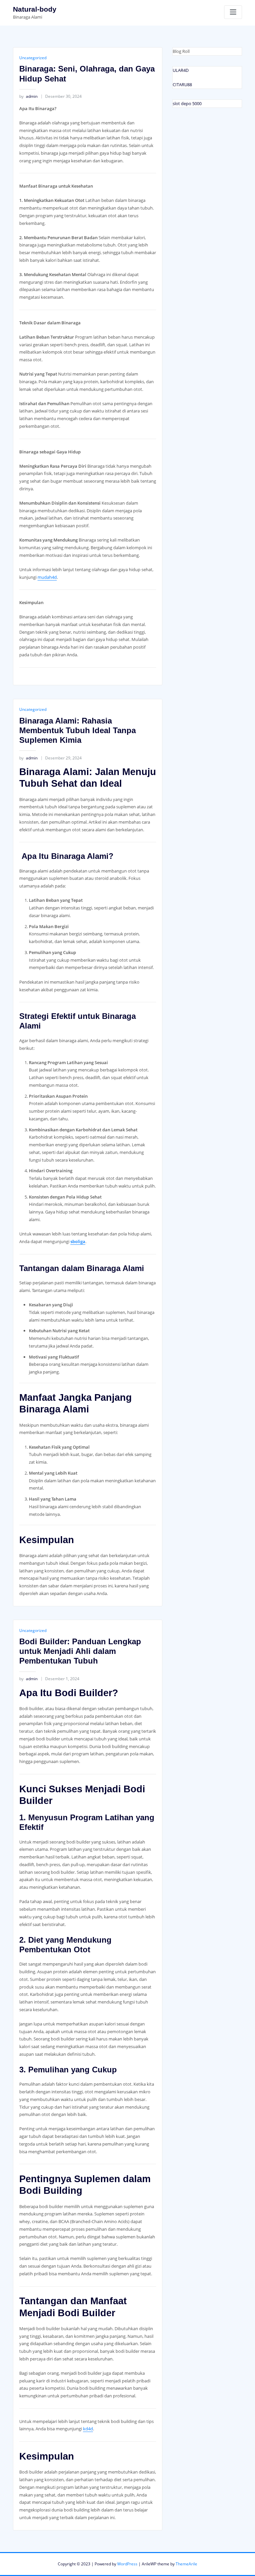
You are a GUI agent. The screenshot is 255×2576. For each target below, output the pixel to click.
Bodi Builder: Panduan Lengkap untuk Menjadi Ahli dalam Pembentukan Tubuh (80, 1651)
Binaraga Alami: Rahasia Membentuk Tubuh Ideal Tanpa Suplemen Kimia (78, 730)
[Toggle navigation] (233, 12)
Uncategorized (33, 58)
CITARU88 (182, 84)
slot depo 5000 (187, 103)
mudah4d (47, 577)
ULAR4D (181, 70)
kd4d (88, 2429)
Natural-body (35, 9)
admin (28, 96)
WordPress (127, 2564)
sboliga (78, 1241)
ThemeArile (186, 2564)
